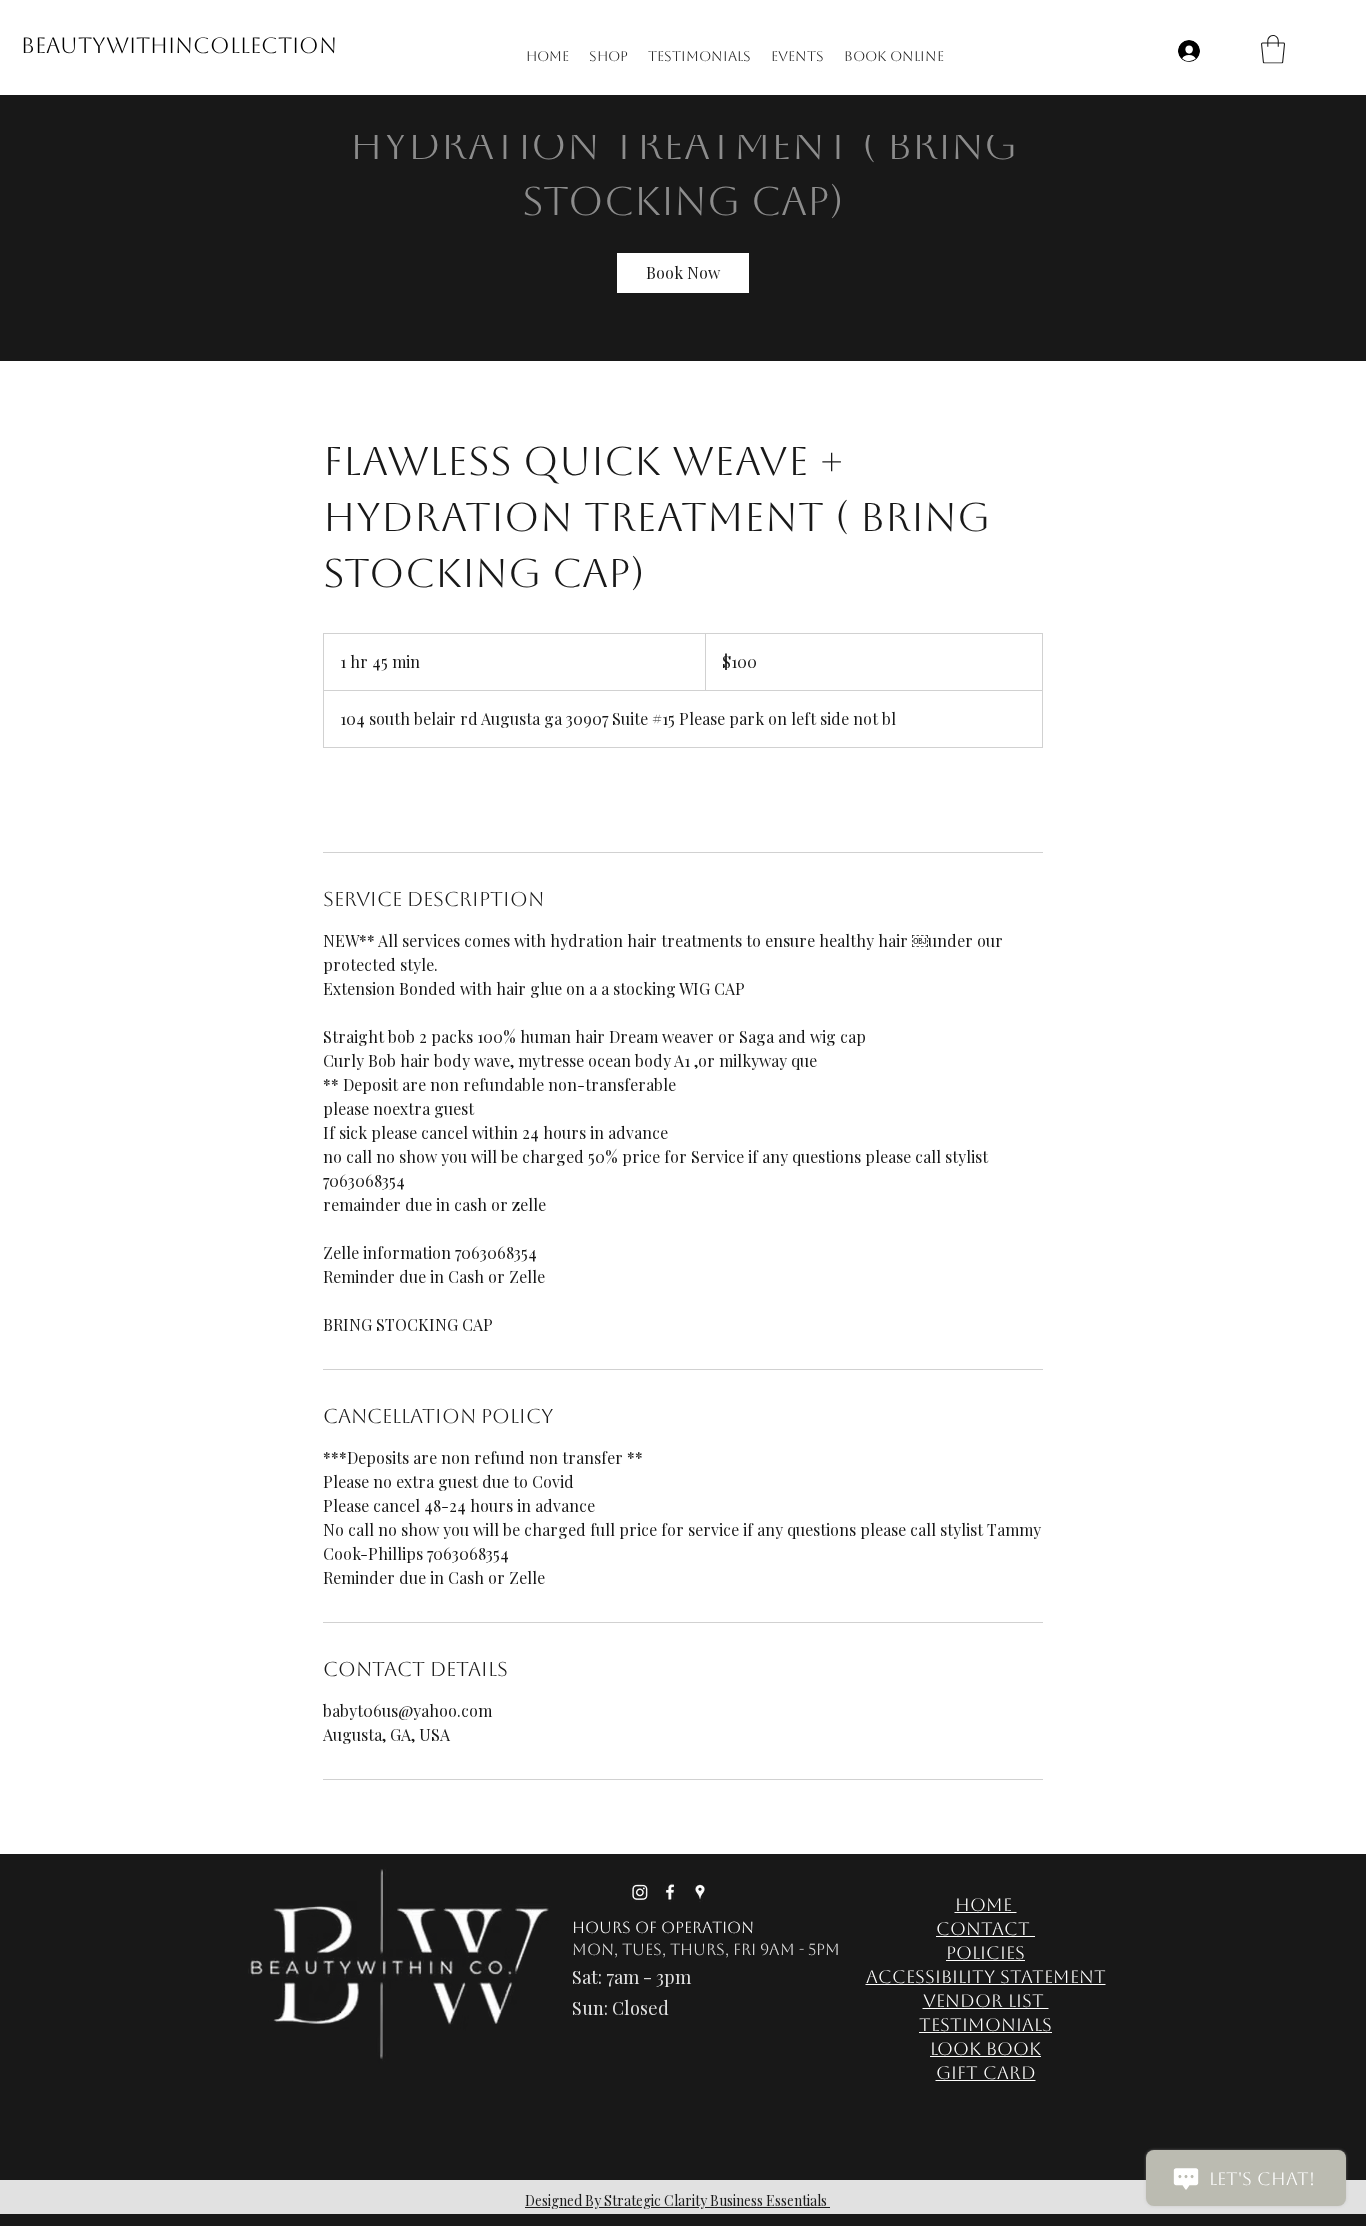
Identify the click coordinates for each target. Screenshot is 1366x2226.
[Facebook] (670, 1892)
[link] (683, 273)
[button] (1273, 49)
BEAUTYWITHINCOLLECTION (179, 45)
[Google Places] (700, 1892)
